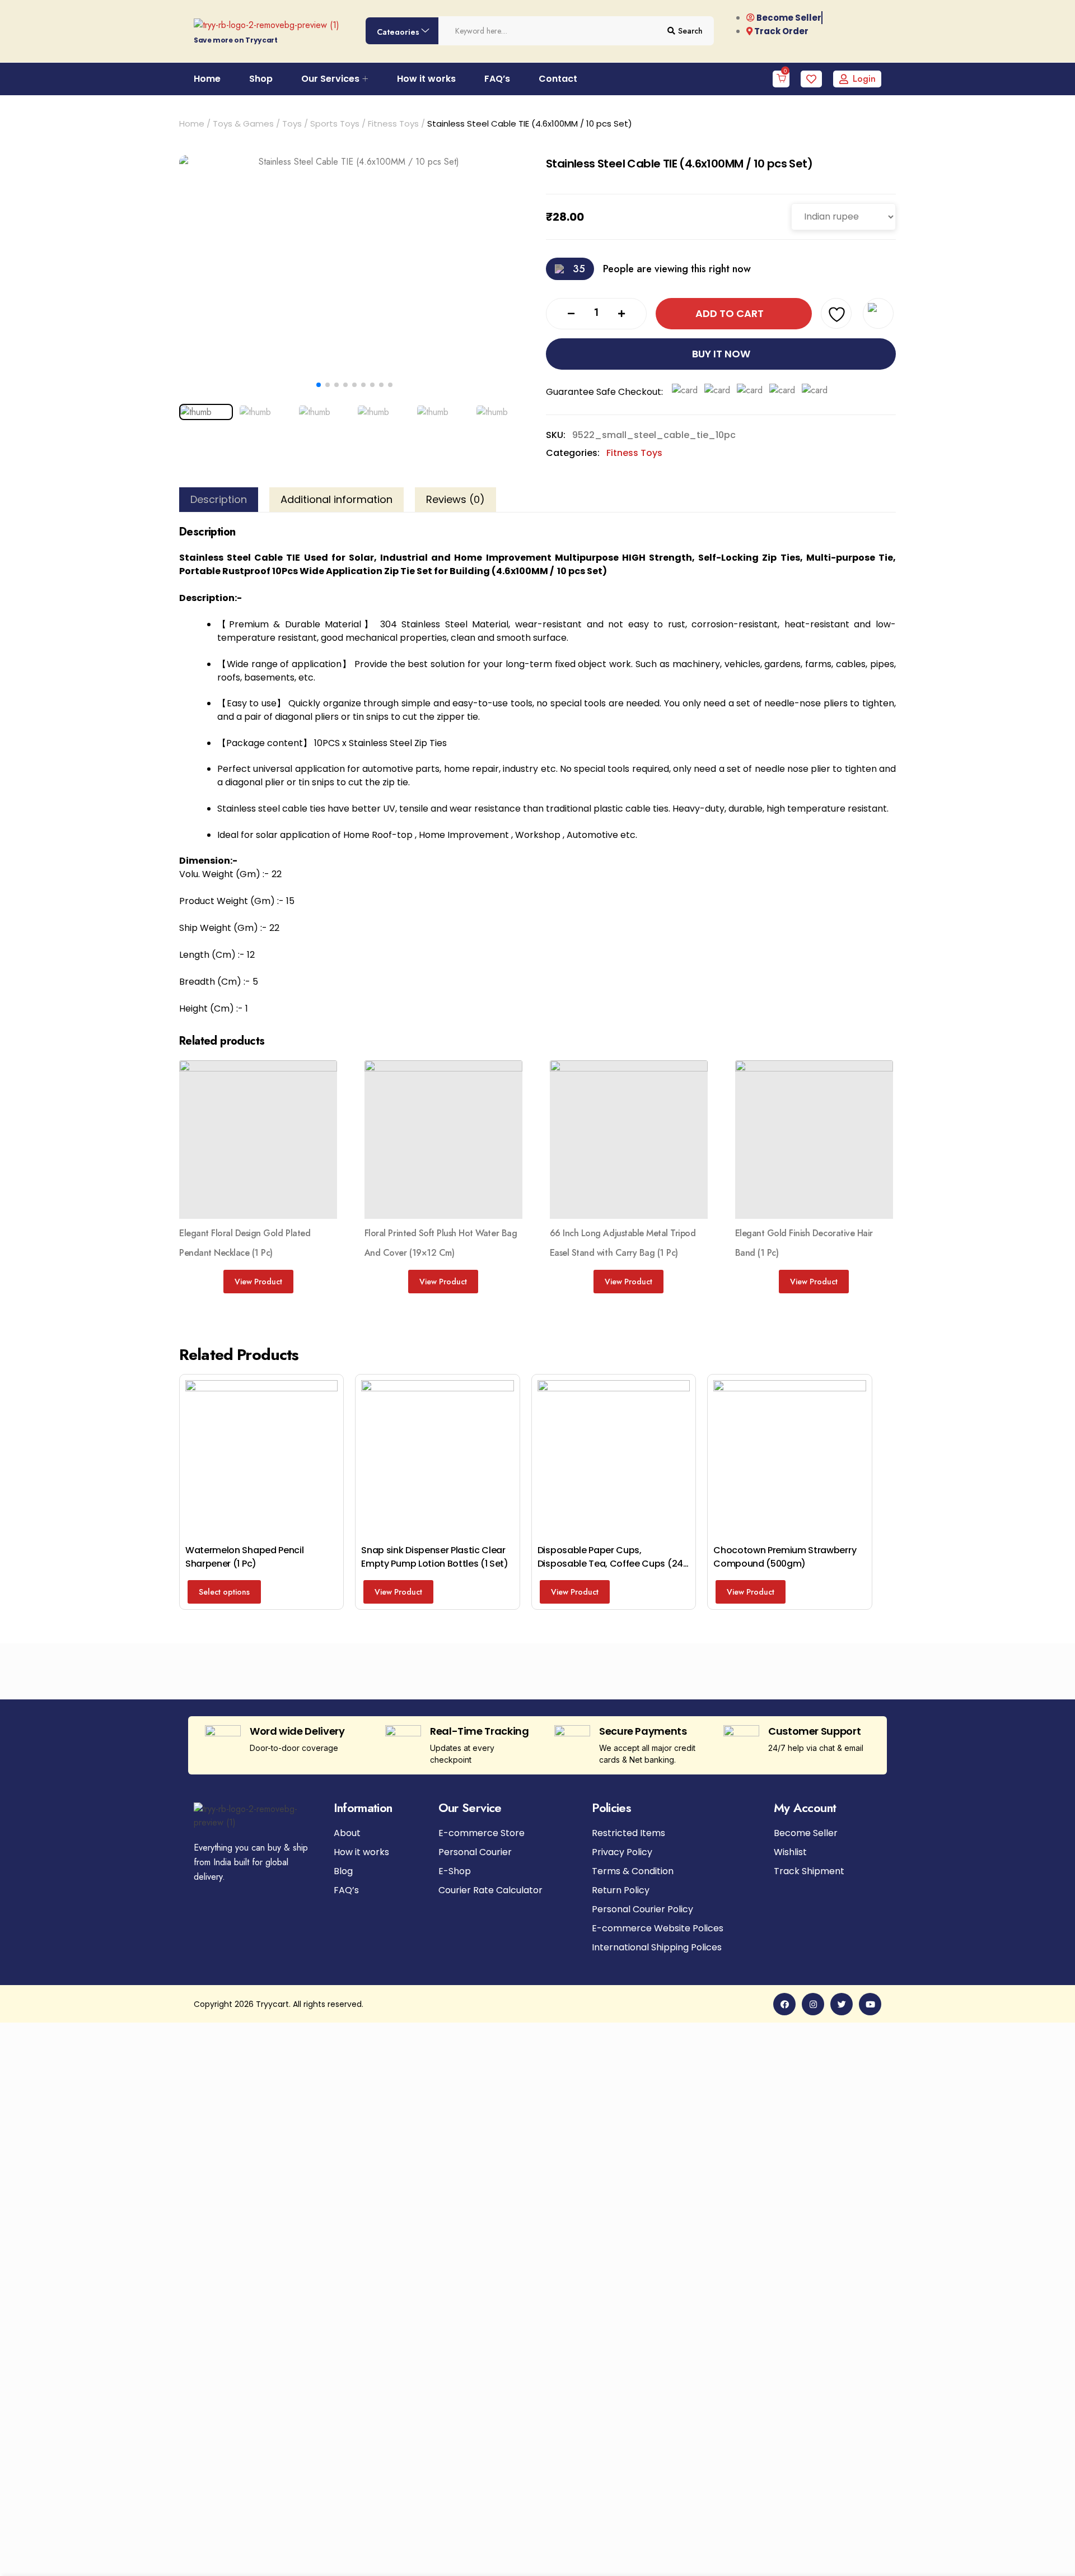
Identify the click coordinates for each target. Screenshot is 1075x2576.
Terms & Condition (633, 1871)
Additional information (336, 500)
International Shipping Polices (657, 1948)
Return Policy (621, 1890)
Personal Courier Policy (642, 1909)
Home (207, 79)
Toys (292, 124)
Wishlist (790, 1852)
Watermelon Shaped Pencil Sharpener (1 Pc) (244, 1557)
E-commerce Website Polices (658, 1928)
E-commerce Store (482, 1833)
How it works (426, 79)
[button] (319, 385)
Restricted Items (628, 1833)
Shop (261, 79)
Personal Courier (475, 1852)
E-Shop (455, 1871)
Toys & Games (243, 124)
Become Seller (806, 1833)
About (347, 1833)
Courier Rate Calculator (490, 1890)
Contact (558, 79)
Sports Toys (335, 124)
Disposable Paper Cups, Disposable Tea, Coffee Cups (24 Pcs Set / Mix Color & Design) (610, 1564)
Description (219, 500)
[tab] (219, 500)
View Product (258, 1282)
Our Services (330, 79)
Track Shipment (809, 1871)
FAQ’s (497, 79)
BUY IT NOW (721, 354)
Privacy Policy (622, 1852)
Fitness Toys (393, 124)
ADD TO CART (730, 313)
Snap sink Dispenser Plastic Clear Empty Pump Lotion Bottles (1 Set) (434, 1557)
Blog (343, 1871)
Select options (224, 1592)
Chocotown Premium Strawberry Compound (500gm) (785, 1557)
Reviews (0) (455, 500)
